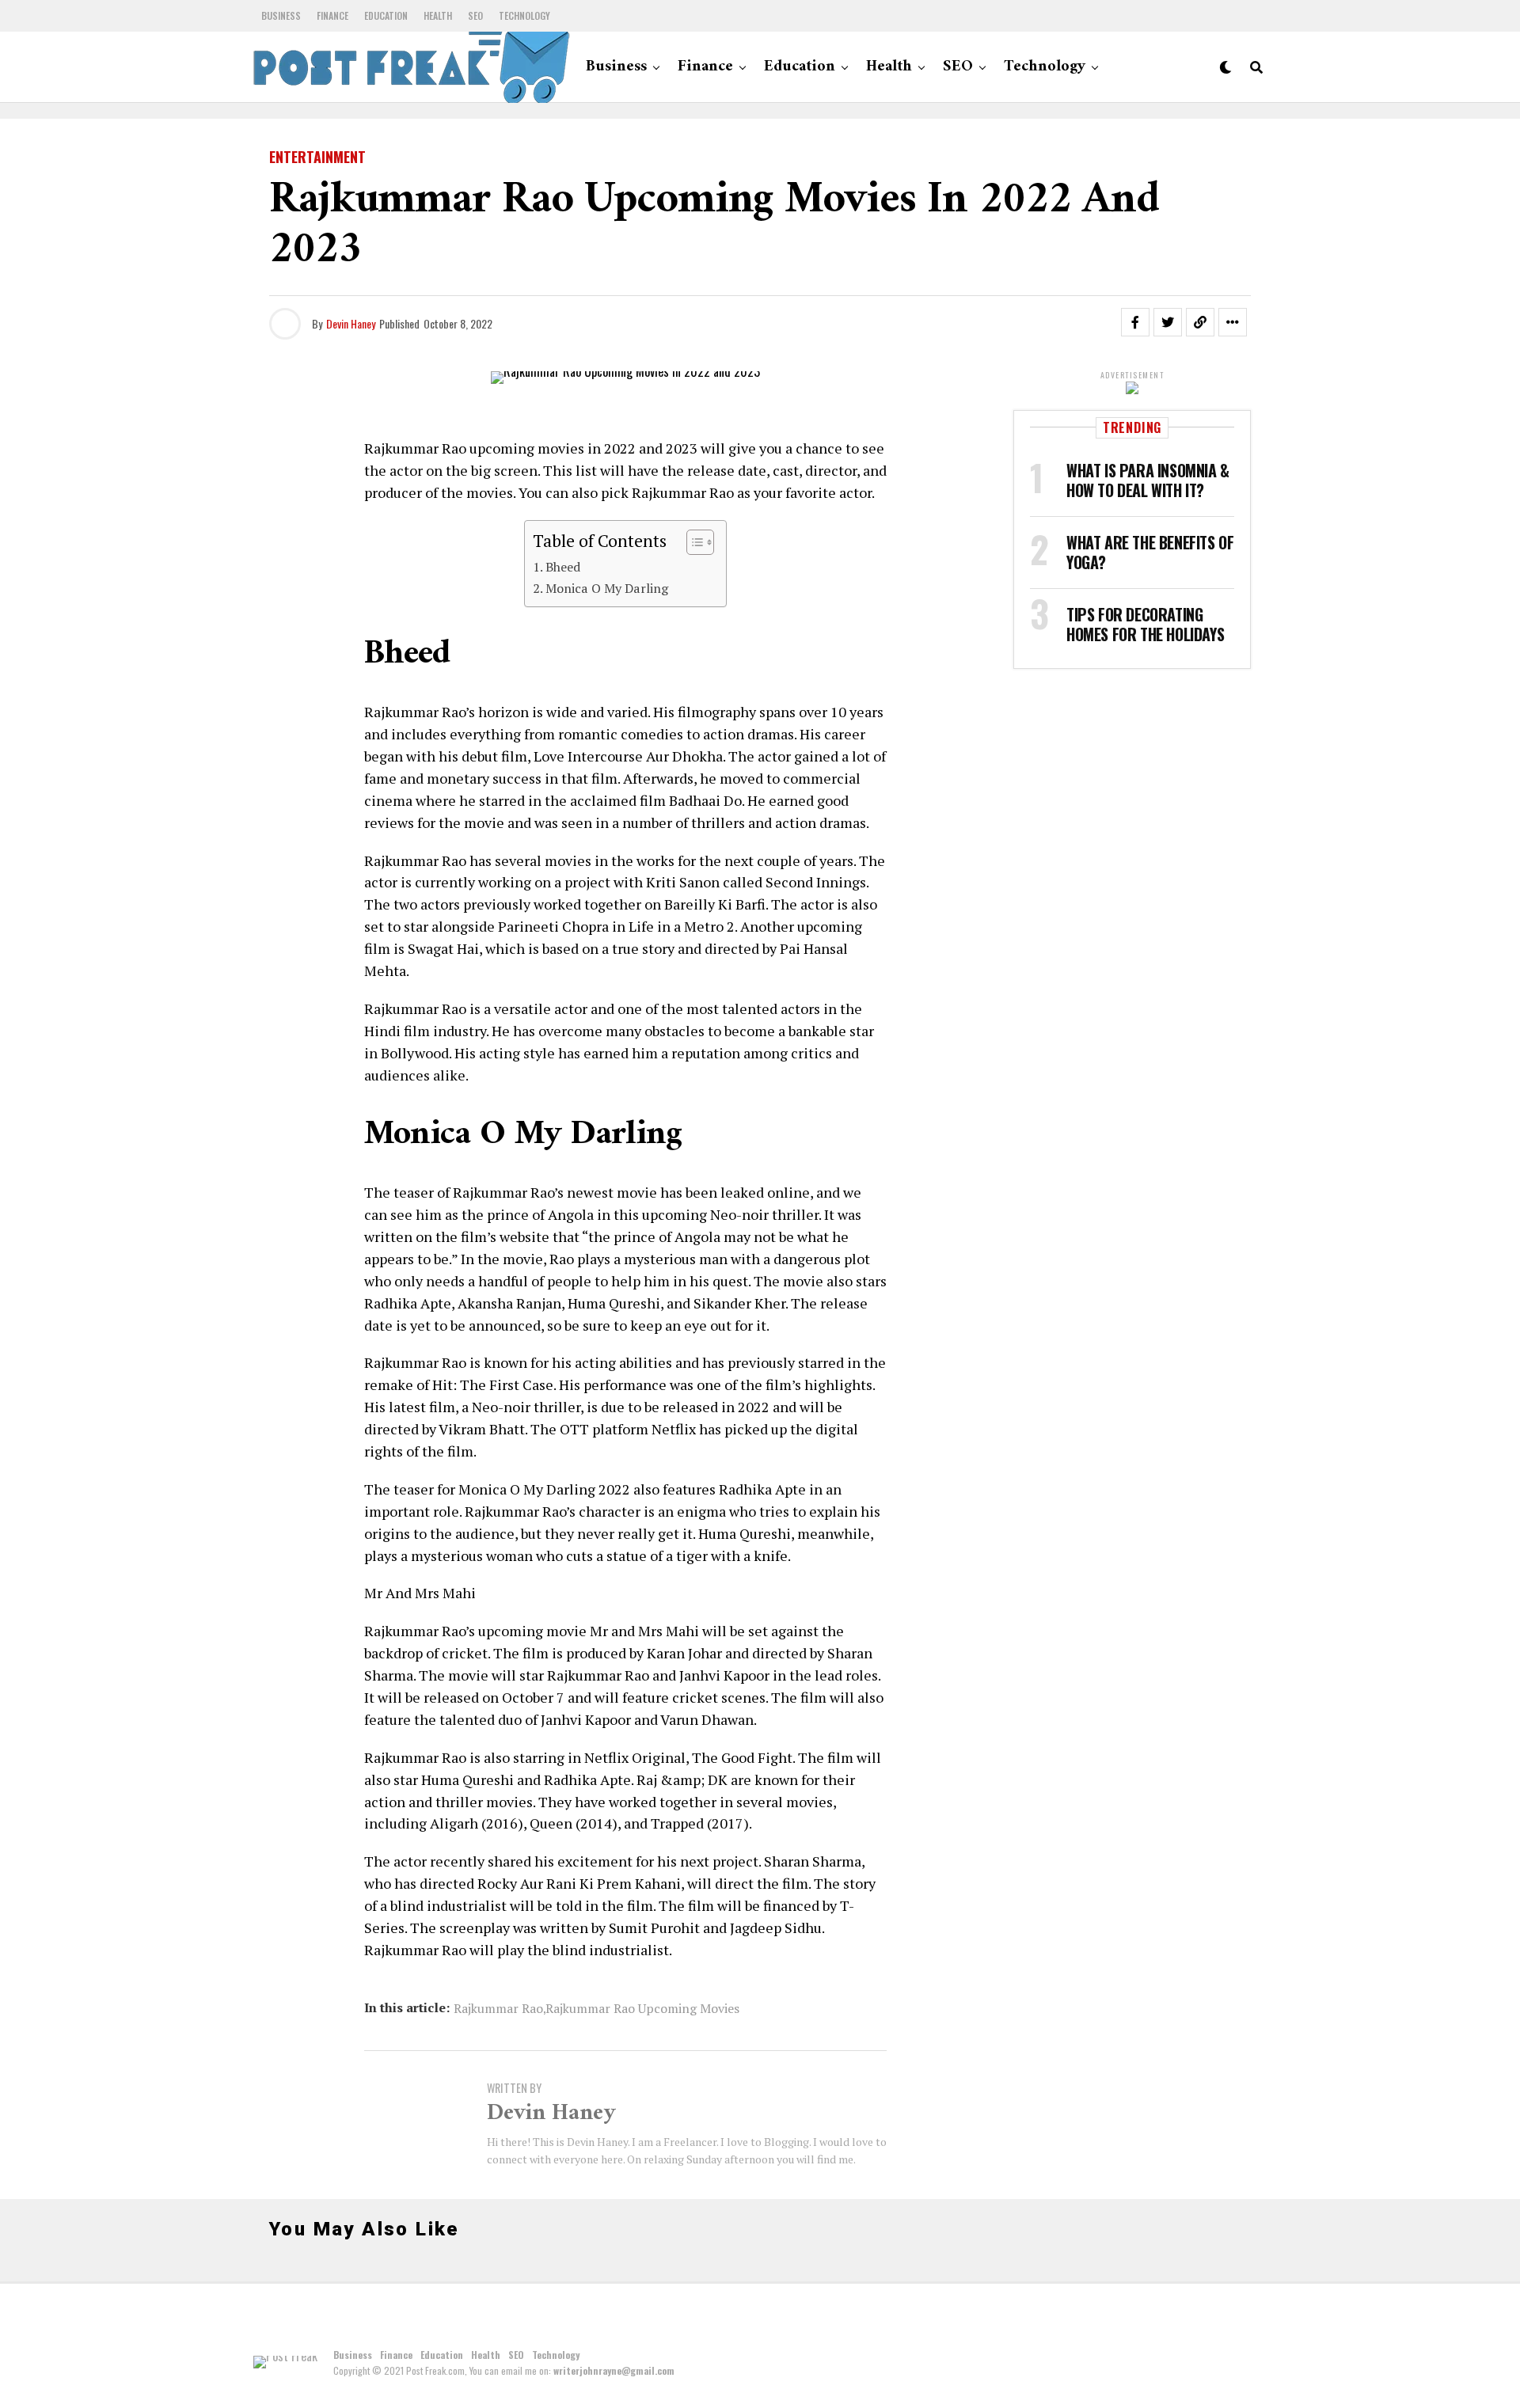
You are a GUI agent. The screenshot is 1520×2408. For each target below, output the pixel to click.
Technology (524, 15)
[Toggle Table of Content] (692, 542)
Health (438, 15)
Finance (332, 15)
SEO (475, 15)
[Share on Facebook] (1135, 322)
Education (386, 15)
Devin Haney (351, 323)
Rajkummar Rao (498, 2008)
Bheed (563, 567)
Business (281, 15)
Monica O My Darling (607, 588)
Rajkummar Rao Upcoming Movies (642, 2008)
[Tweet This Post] (1168, 322)
